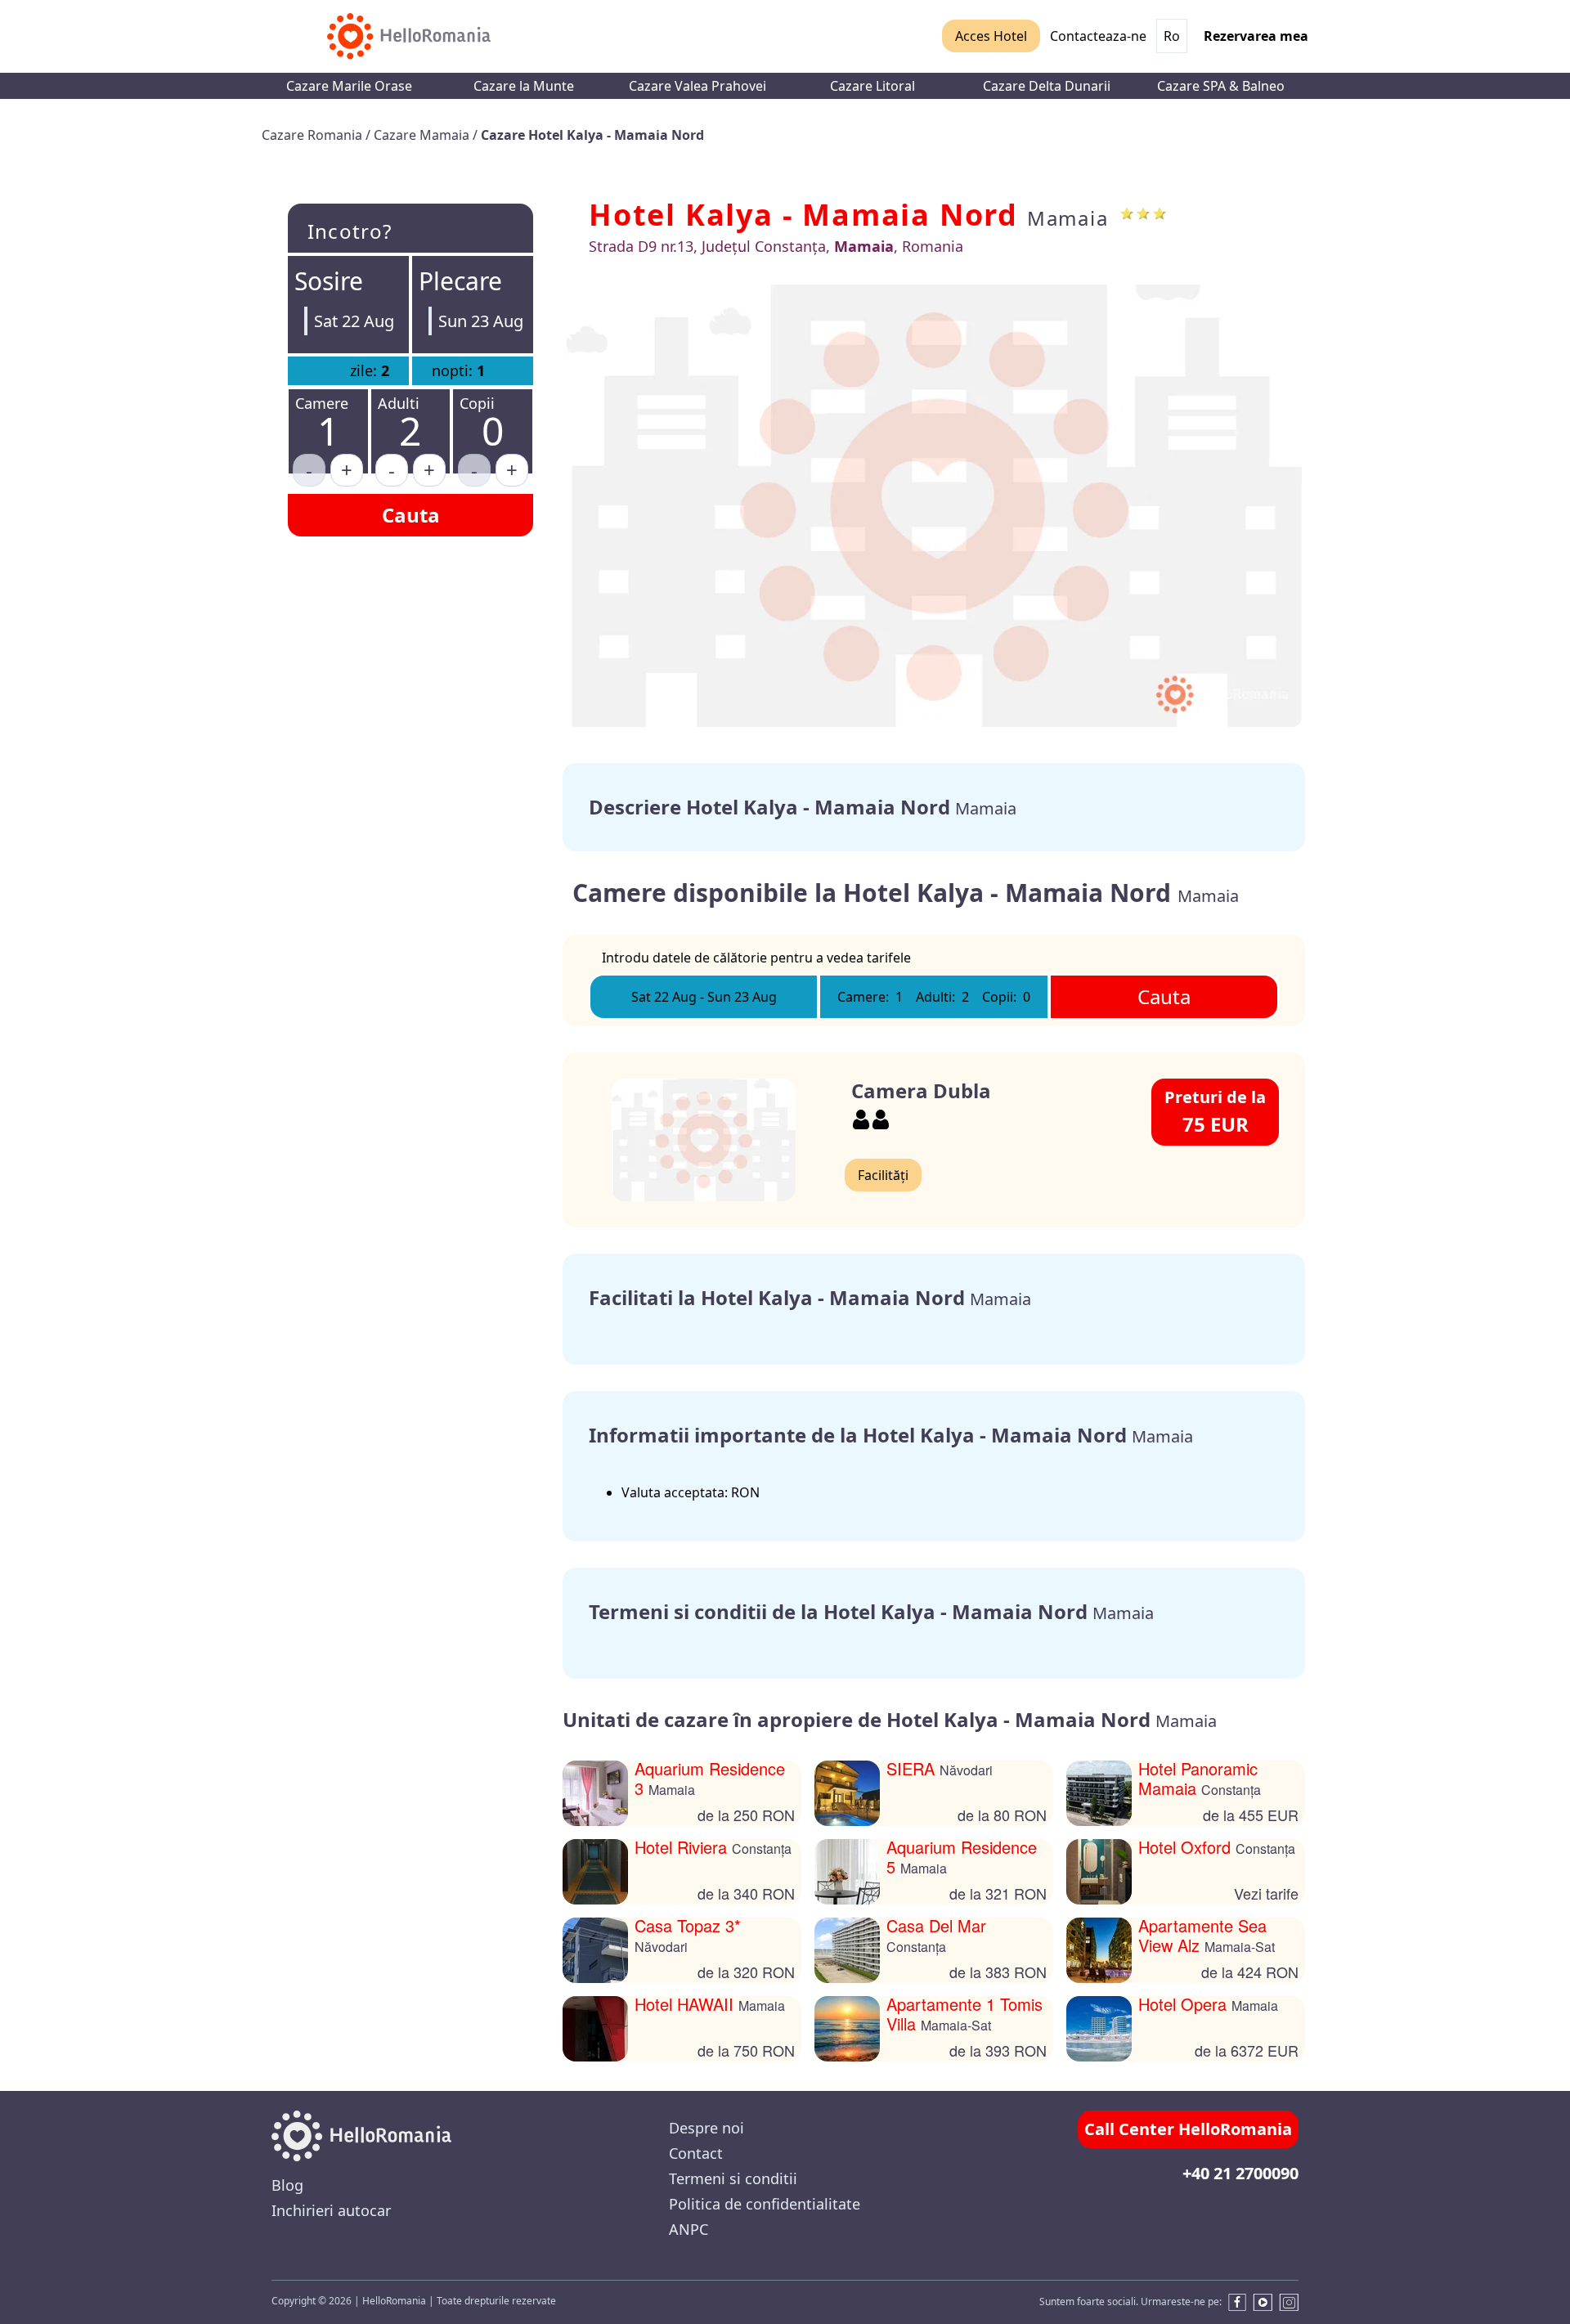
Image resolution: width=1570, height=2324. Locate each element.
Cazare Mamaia (423, 135)
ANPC (689, 2229)
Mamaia (1068, 218)
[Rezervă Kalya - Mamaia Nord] (934, 506)
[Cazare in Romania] (409, 36)
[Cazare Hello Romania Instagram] (1289, 2302)
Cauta (411, 515)
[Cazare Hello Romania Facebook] (1234, 2302)
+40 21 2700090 (1240, 2173)
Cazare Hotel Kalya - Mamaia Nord (592, 135)
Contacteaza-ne (1098, 36)
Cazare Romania (314, 135)
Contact (696, 2153)
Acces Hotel (991, 36)
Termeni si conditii (733, 2178)
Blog (287, 2185)
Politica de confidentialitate (765, 2204)
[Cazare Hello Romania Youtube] (1263, 2302)
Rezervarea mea (1256, 36)
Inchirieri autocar (331, 2210)
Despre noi (706, 2128)
